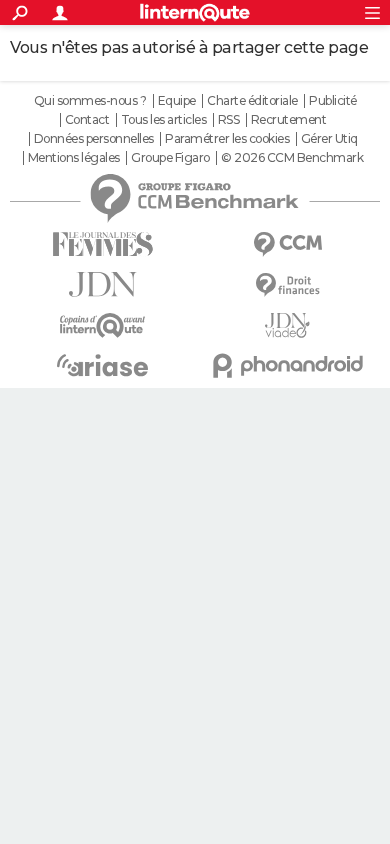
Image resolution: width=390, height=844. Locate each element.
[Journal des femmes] (102, 244)
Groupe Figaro (170, 158)
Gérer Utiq (329, 139)
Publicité (333, 101)
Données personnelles (94, 139)
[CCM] (287, 244)
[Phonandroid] (287, 365)
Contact (87, 120)
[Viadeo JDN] (287, 325)
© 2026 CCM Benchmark (292, 158)
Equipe (177, 101)
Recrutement (289, 120)
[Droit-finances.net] (287, 285)
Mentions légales (74, 158)
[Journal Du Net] (102, 284)
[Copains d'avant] (102, 325)
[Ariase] (102, 365)
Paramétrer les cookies (227, 139)
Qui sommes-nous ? (90, 101)
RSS (229, 120)
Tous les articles (164, 120)
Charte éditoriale (252, 101)
